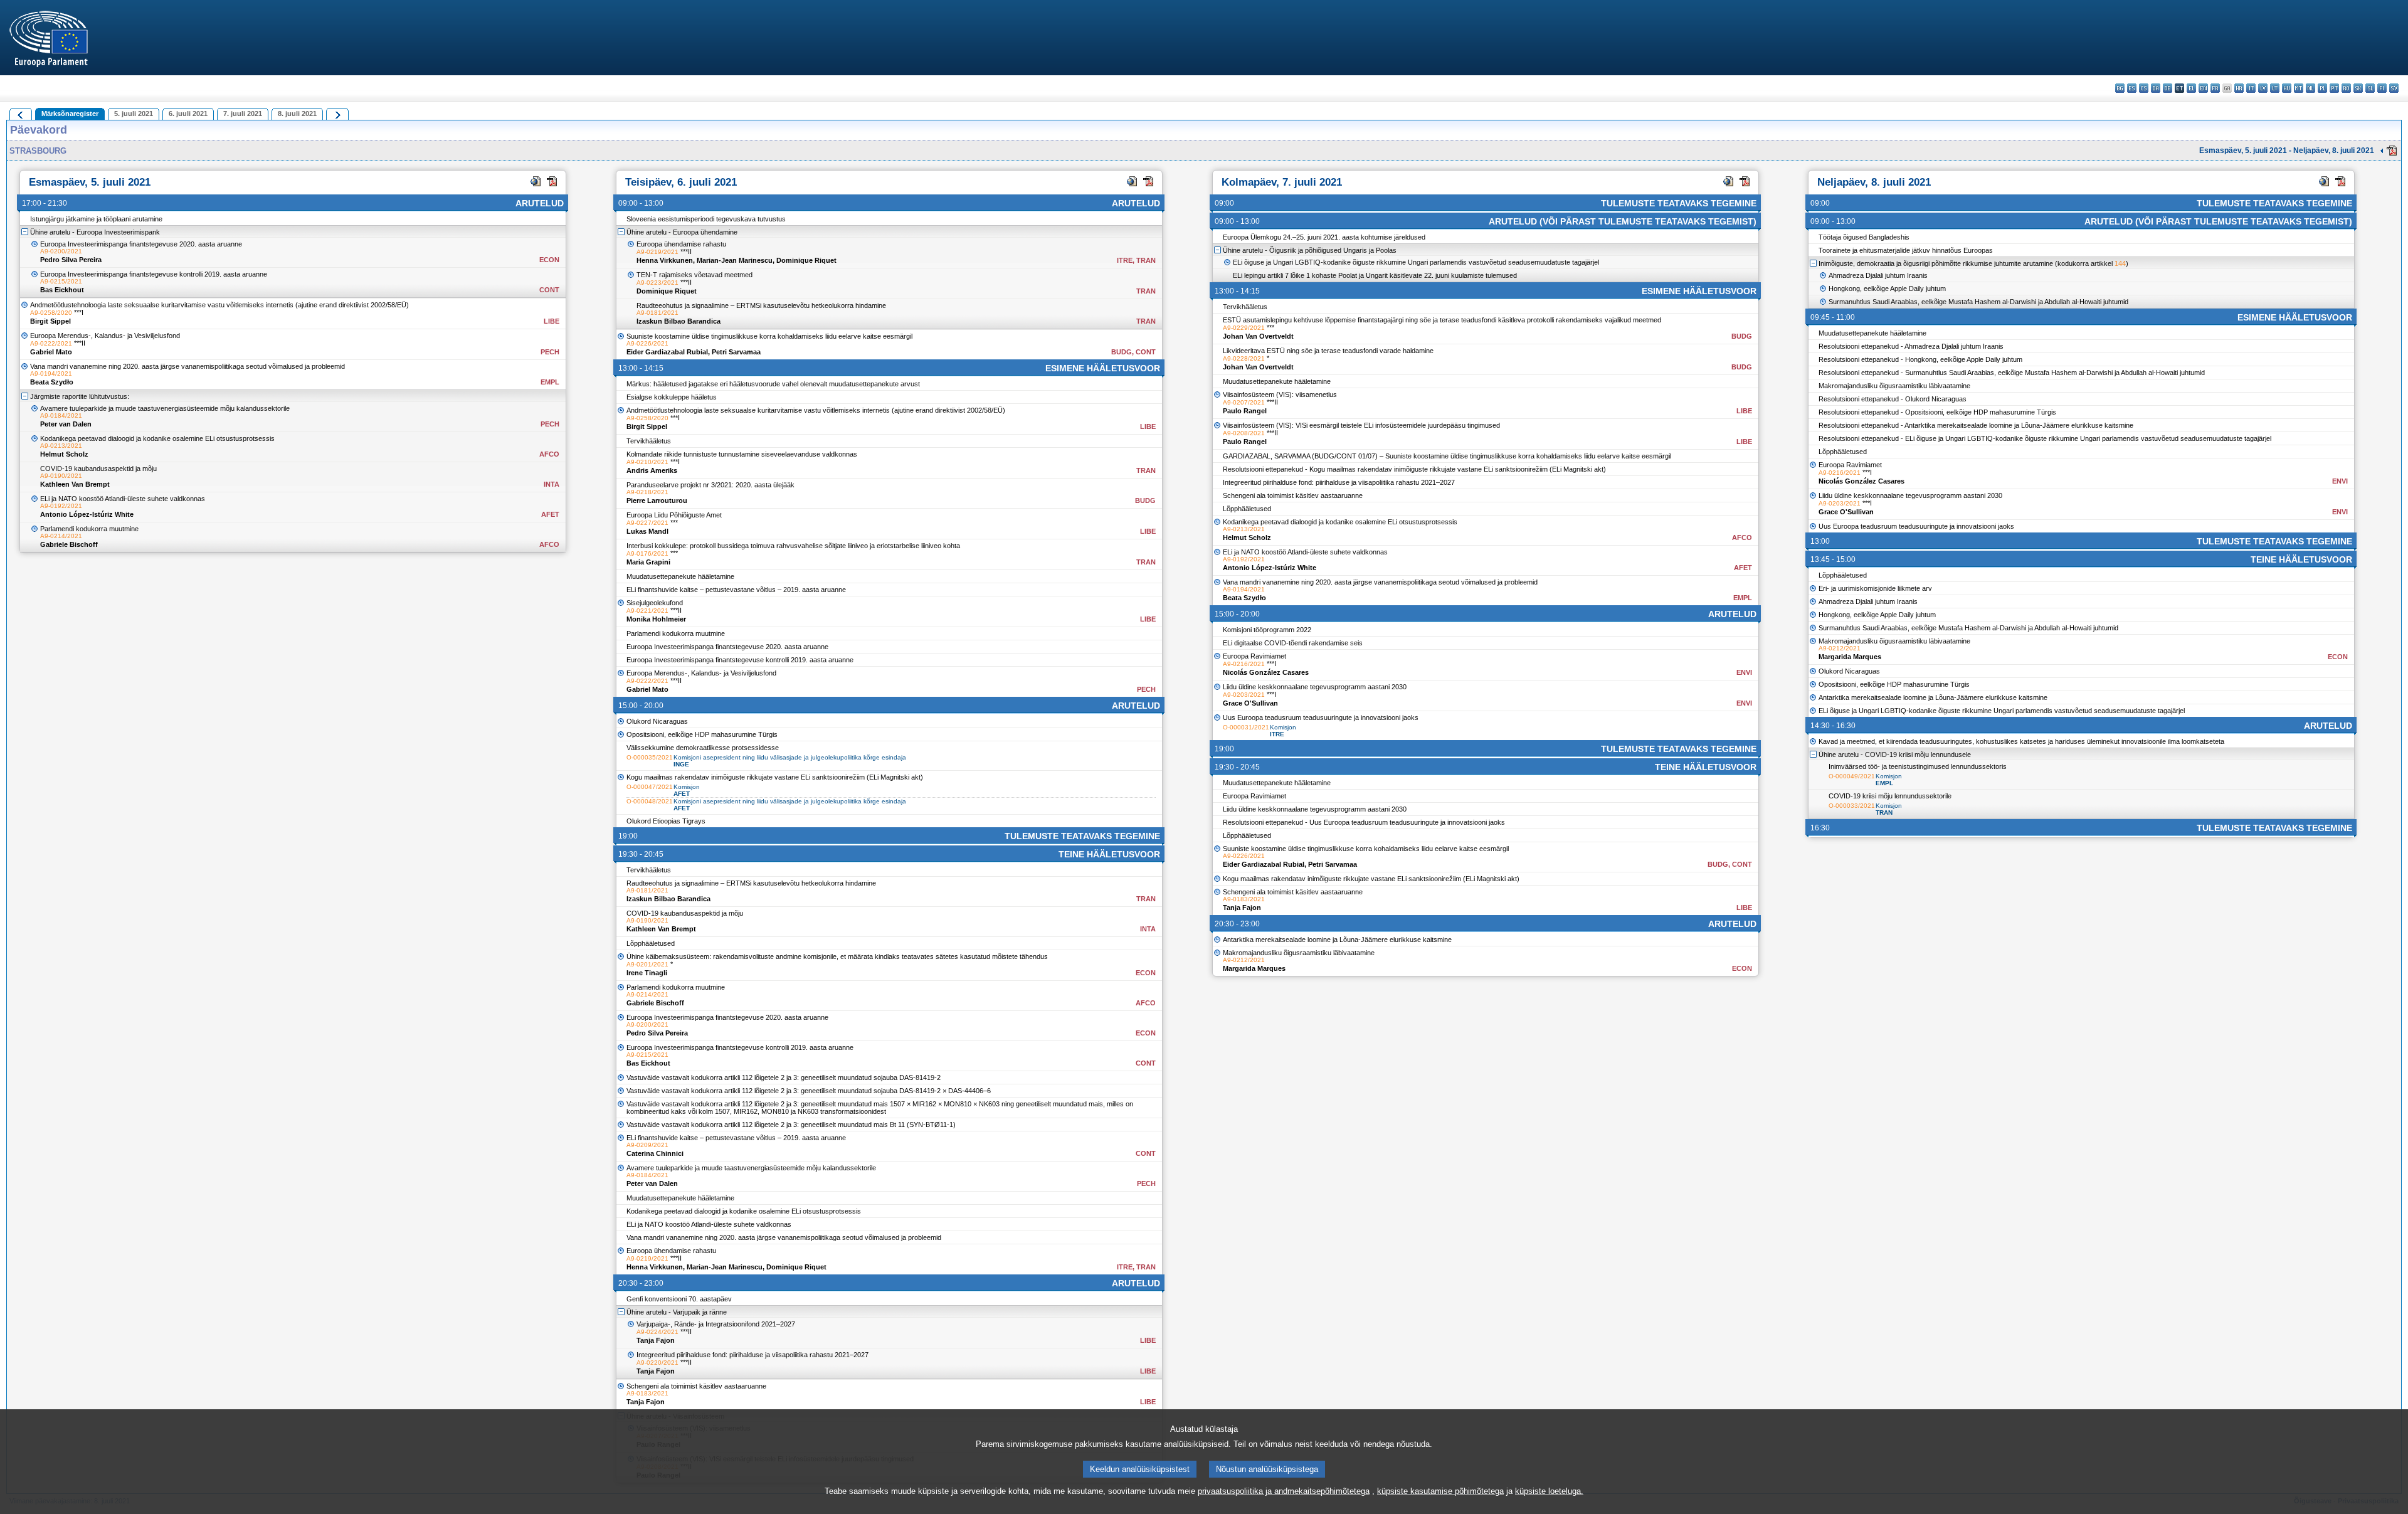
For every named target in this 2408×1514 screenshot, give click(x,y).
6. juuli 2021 (188, 114)
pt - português (2334, 88)
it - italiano (2251, 88)
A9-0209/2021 (647, 1145)
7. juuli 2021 (243, 114)
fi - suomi (2382, 88)
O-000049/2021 (1852, 776)
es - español (2132, 88)
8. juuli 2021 (297, 114)
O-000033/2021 (1852, 806)
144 (2120, 263)
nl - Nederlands (2310, 88)
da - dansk (2156, 88)
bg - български (2120, 88)
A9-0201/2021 (647, 964)
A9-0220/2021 (657, 1363)
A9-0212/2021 (1244, 960)
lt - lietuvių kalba (2275, 88)
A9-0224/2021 (657, 1332)
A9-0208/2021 (1244, 433)
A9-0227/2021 (647, 523)
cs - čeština (2144, 88)
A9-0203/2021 (1244, 695)
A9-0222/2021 (51, 343)
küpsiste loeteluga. (1549, 1491)
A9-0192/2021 (61, 506)
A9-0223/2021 (657, 283)
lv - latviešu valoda (2263, 88)
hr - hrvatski (2239, 88)
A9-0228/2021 (1244, 358)
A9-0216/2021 (1244, 664)
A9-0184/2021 (61, 416)
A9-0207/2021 (1244, 402)
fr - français (2215, 88)
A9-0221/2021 (647, 611)
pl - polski (2322, 88)
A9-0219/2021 (657, 252)
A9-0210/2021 (647, 462)
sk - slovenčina (2358, 88)
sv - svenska (2394, 88)
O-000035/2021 (650, 757)
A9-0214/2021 (61, 536)
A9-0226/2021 (647, 343)
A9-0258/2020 (51, 313)
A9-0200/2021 (61, 251)
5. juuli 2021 (134, 114)
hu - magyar (2287, 88)
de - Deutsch (2168, 88)
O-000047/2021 (650, 787)
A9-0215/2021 (61, 281)
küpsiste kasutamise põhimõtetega (1440, 1491)
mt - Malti (2299, 88)
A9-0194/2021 (51, 373)
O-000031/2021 (1246, 727)
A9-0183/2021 (647, 1393)
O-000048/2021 (650, 801)
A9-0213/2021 (61, 446)
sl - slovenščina (2370, 88)
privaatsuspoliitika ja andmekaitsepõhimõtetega (1284, 1491)
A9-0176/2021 (647, 553)
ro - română (2346, 88)
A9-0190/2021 (61, 476)
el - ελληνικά (2191, 88)
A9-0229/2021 (1244, 328)
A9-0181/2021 (657, 313)
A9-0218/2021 (647, 492)
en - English (2203, 88)
